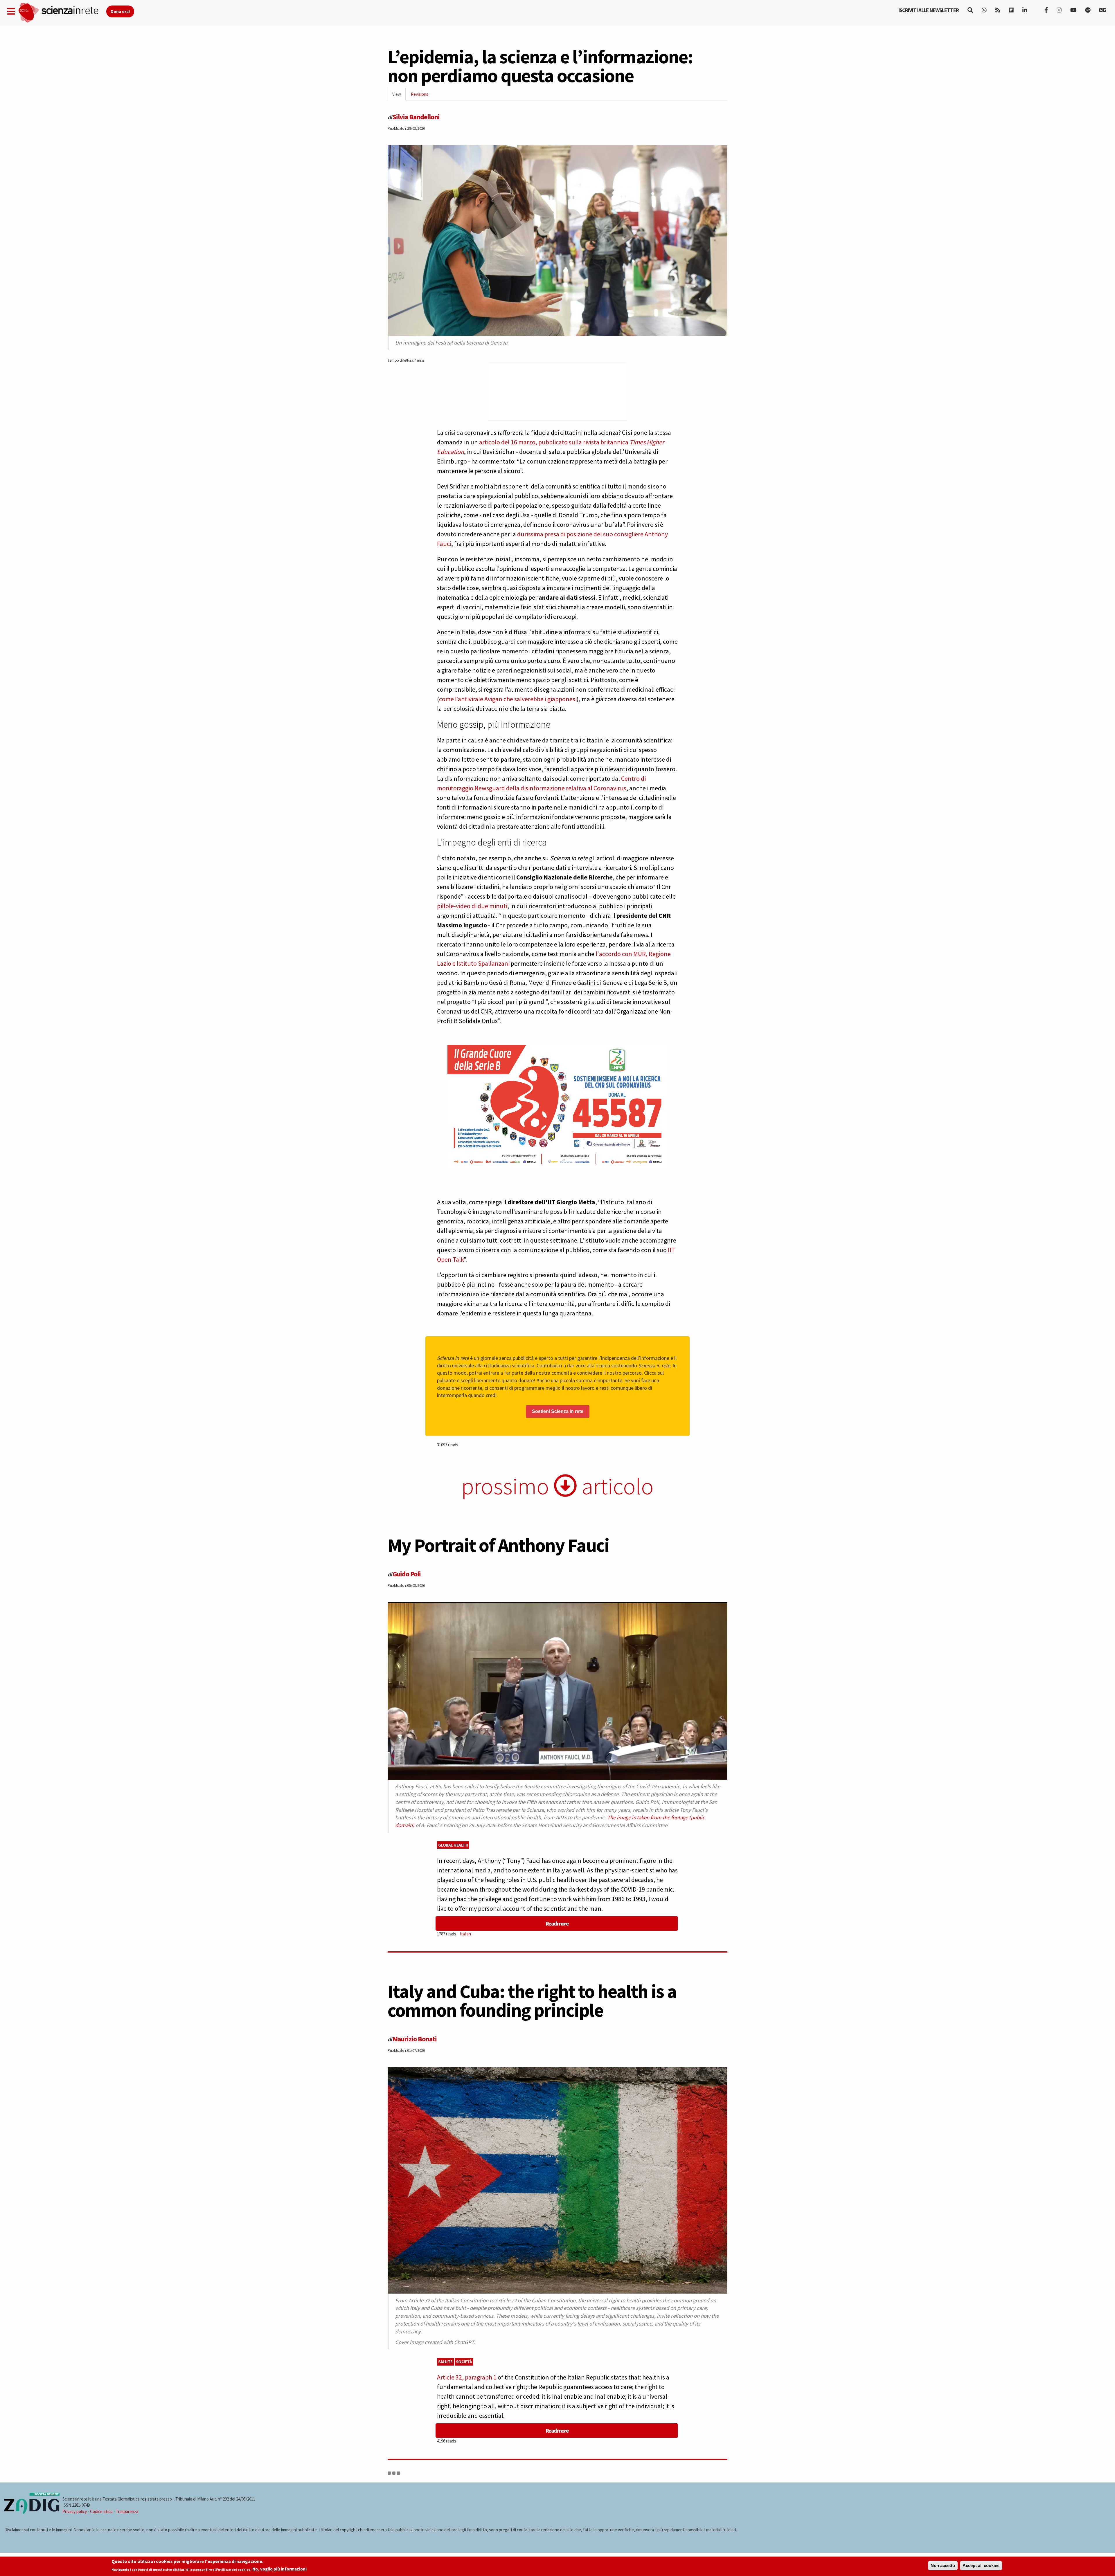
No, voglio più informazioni (279, 2569)
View (399, 96)
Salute (445, 2362)
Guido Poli (407, 1574)
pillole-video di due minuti (472, 906)
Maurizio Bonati (415, 2039)
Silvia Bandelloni (416, 117)
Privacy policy (75, 2511)
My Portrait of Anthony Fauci (498, 1545)
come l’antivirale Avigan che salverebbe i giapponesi (508, 699)
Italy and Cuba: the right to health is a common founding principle (532, 2001)
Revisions (420, 94)
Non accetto (943, 2565)
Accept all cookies (981, 2565)
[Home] (62, 13)
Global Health (453, 1845)
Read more (557, 1923)
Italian (465, 1934)
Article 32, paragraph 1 (467, 2377)
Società (464, 2362)
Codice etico (101, 2511)
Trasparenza (127, 2511)
